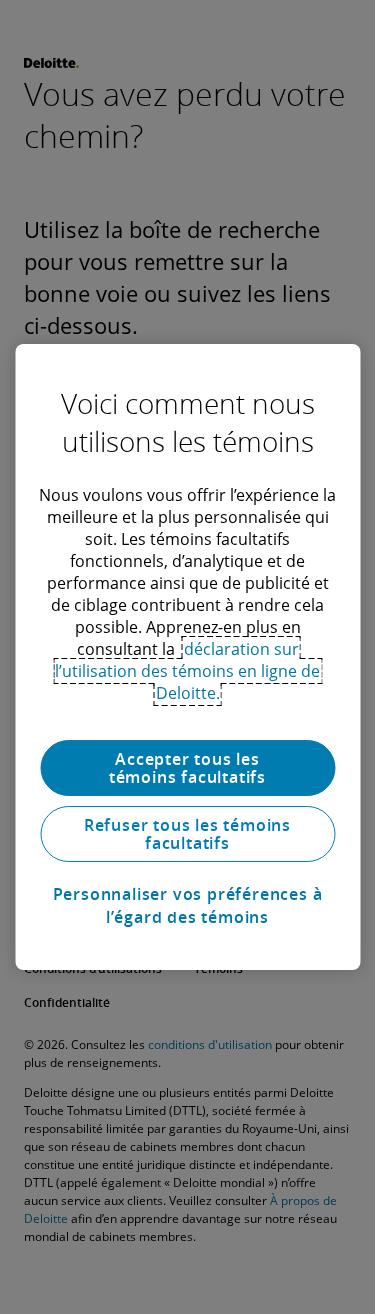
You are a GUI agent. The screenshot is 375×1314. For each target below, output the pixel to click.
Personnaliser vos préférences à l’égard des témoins (188, 905)
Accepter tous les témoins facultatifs (187, 768)
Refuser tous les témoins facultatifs (187, 834)
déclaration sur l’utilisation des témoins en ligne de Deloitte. (187, 671)
